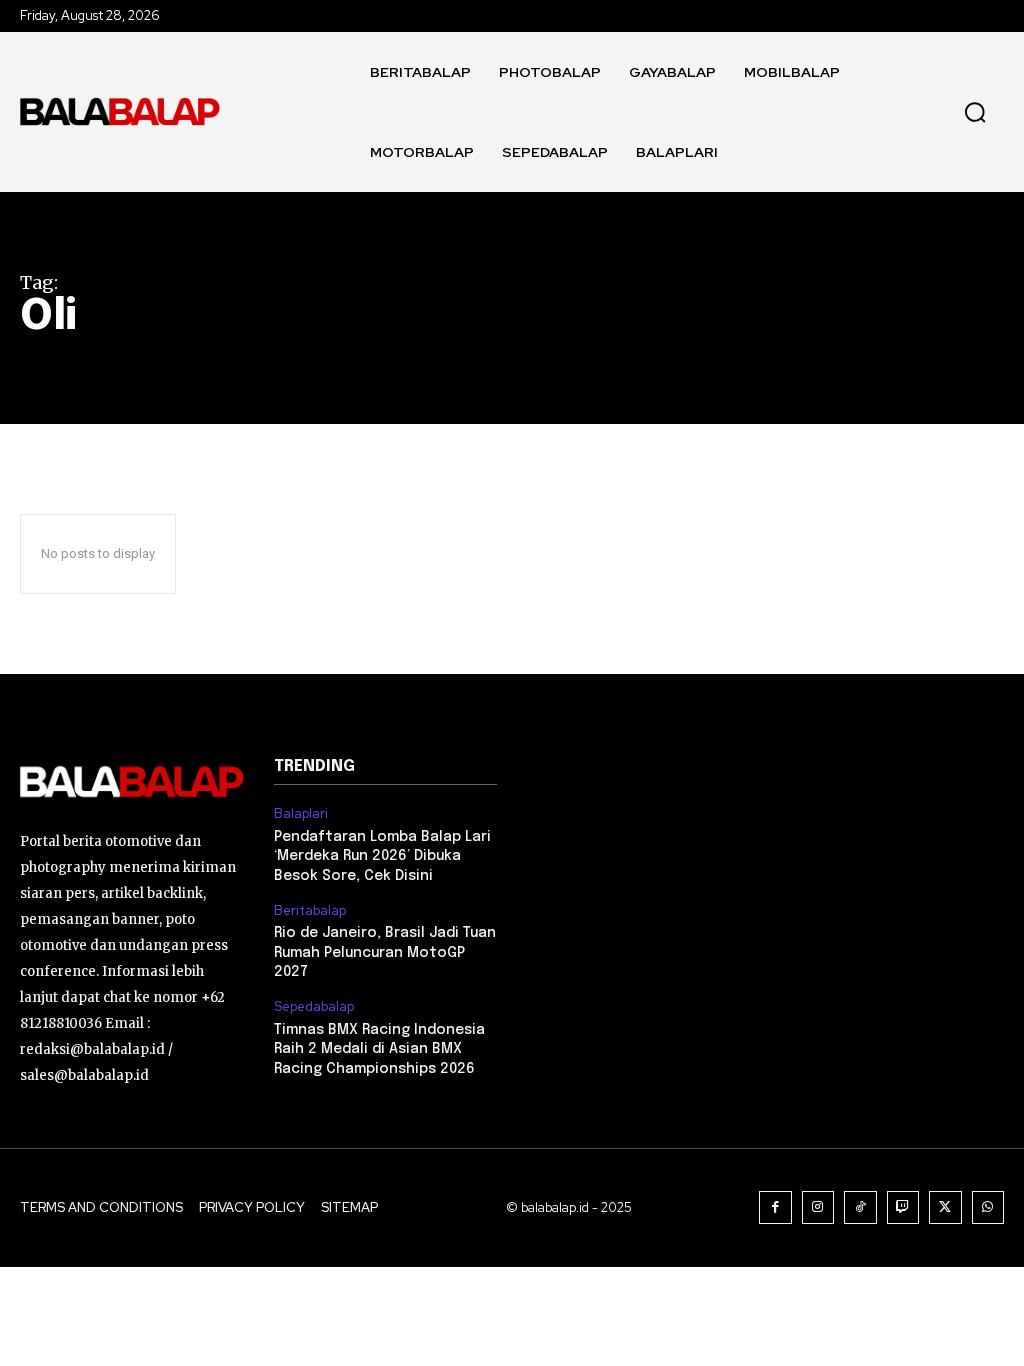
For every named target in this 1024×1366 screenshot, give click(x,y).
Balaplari (301, 814)
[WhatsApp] (988, 1207)
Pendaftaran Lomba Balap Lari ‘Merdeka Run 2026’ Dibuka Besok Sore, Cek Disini (382, 856)
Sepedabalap (314, 1007)
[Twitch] (903, 1207)
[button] (975, 112)
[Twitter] (945, 1207)
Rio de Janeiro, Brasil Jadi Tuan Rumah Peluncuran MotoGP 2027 (385, 952)
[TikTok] (860, 1207)
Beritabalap (310, 911)
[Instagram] (818, 1207)
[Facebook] (775, 1207)
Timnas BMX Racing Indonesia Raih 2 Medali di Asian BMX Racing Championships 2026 (379, 1049)
